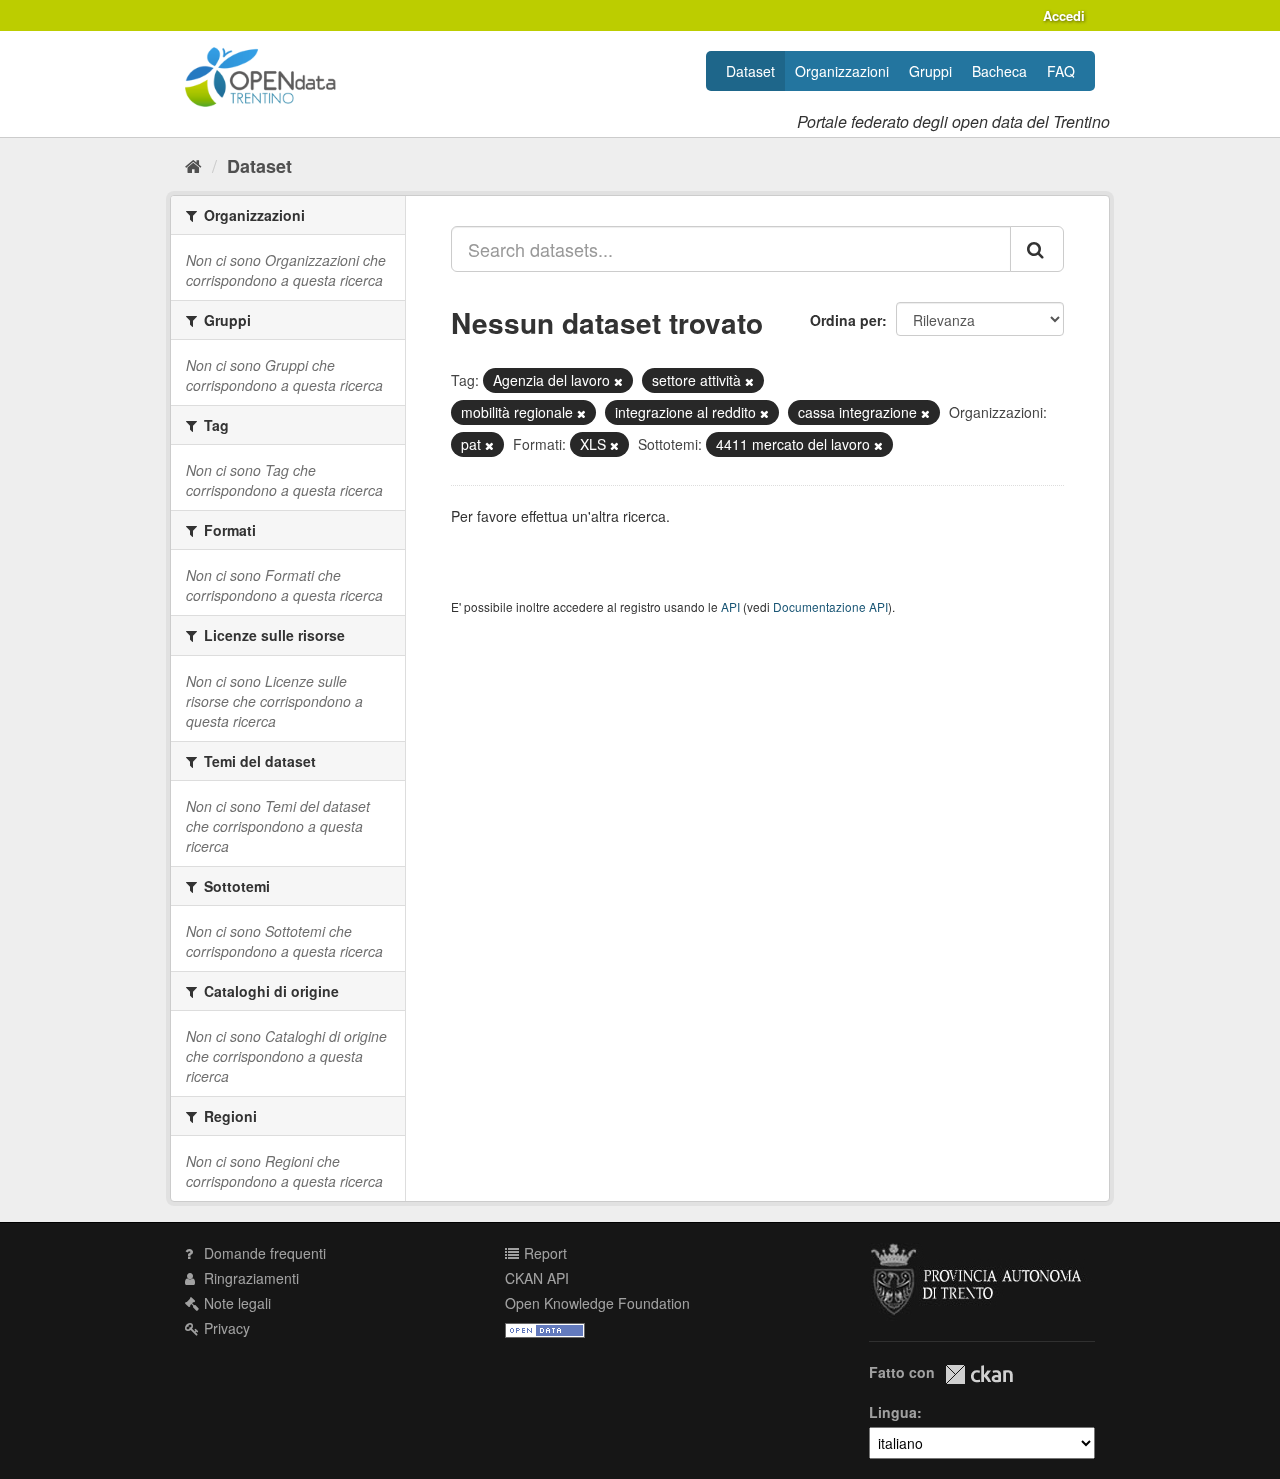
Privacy (225, 1328)
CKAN (979, 1374)
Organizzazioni (842, 71)
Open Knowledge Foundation (597, 1303)
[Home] (193, 165)
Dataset (750, 71)
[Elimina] (618, 381)
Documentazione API (830, 606)
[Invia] (1037, 249)
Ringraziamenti (249, 1278)
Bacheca (999, 71)
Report (543, 1253)
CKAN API (537, 1278)
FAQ (1061, 71)
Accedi (1064, 15)
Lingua (893, 1412)
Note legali (235, 1303)
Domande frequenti (263, 1253)
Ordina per (846, 320)
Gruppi (930, 71)
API (730, 606)
